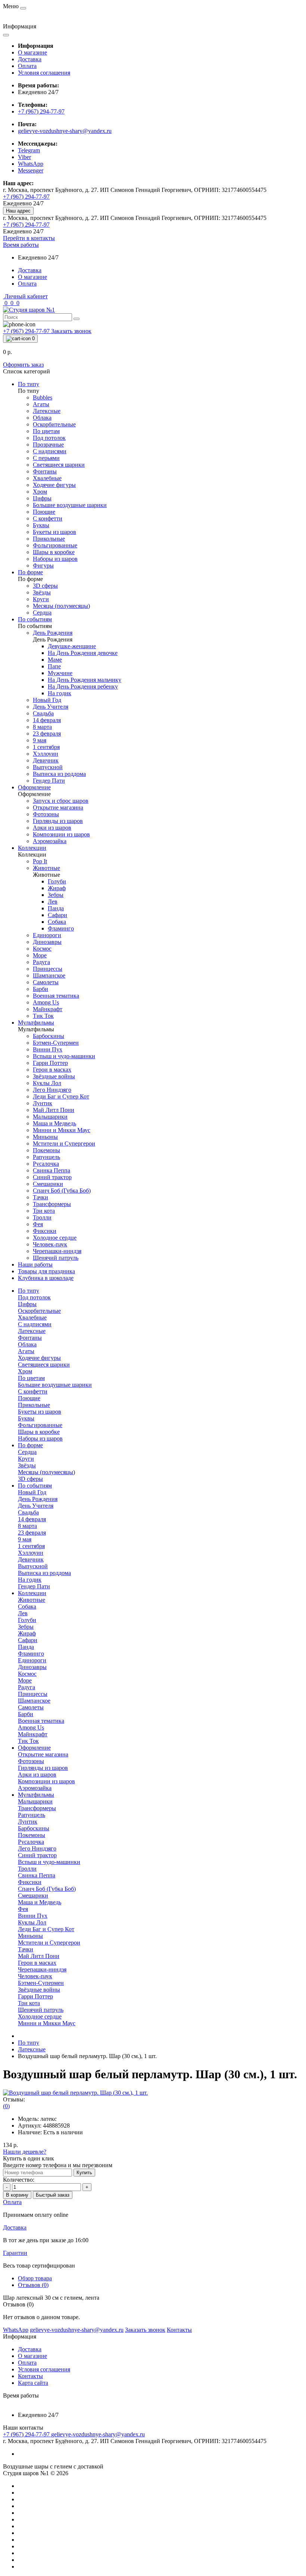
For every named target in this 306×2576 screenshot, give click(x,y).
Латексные (32, 2049)
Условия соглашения (44, 73)
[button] (21, 245)
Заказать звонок (71, 331)
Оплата (27, 66)
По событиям (35, 1486)
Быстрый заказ (53, 2195)
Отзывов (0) (33, 2285)
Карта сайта (33, 2383)
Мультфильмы (36, 1795)
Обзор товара (35, 2278)
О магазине (32, 52)
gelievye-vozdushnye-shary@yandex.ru (65, 131)
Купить (84, 2173)
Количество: (19, 2180)
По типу (29, 1291)
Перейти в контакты (29, 238)
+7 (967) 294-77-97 (41, 111)
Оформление (34, 1748)
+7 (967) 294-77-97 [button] (27, 2434)
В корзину (17, 2195)
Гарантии (15, 2253)
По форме (30, 1445)
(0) (6, 2106)
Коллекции (32, 1593)
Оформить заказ (23, 365)
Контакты (30, 2376)
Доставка (30, 59)
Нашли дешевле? (25, 2152)
